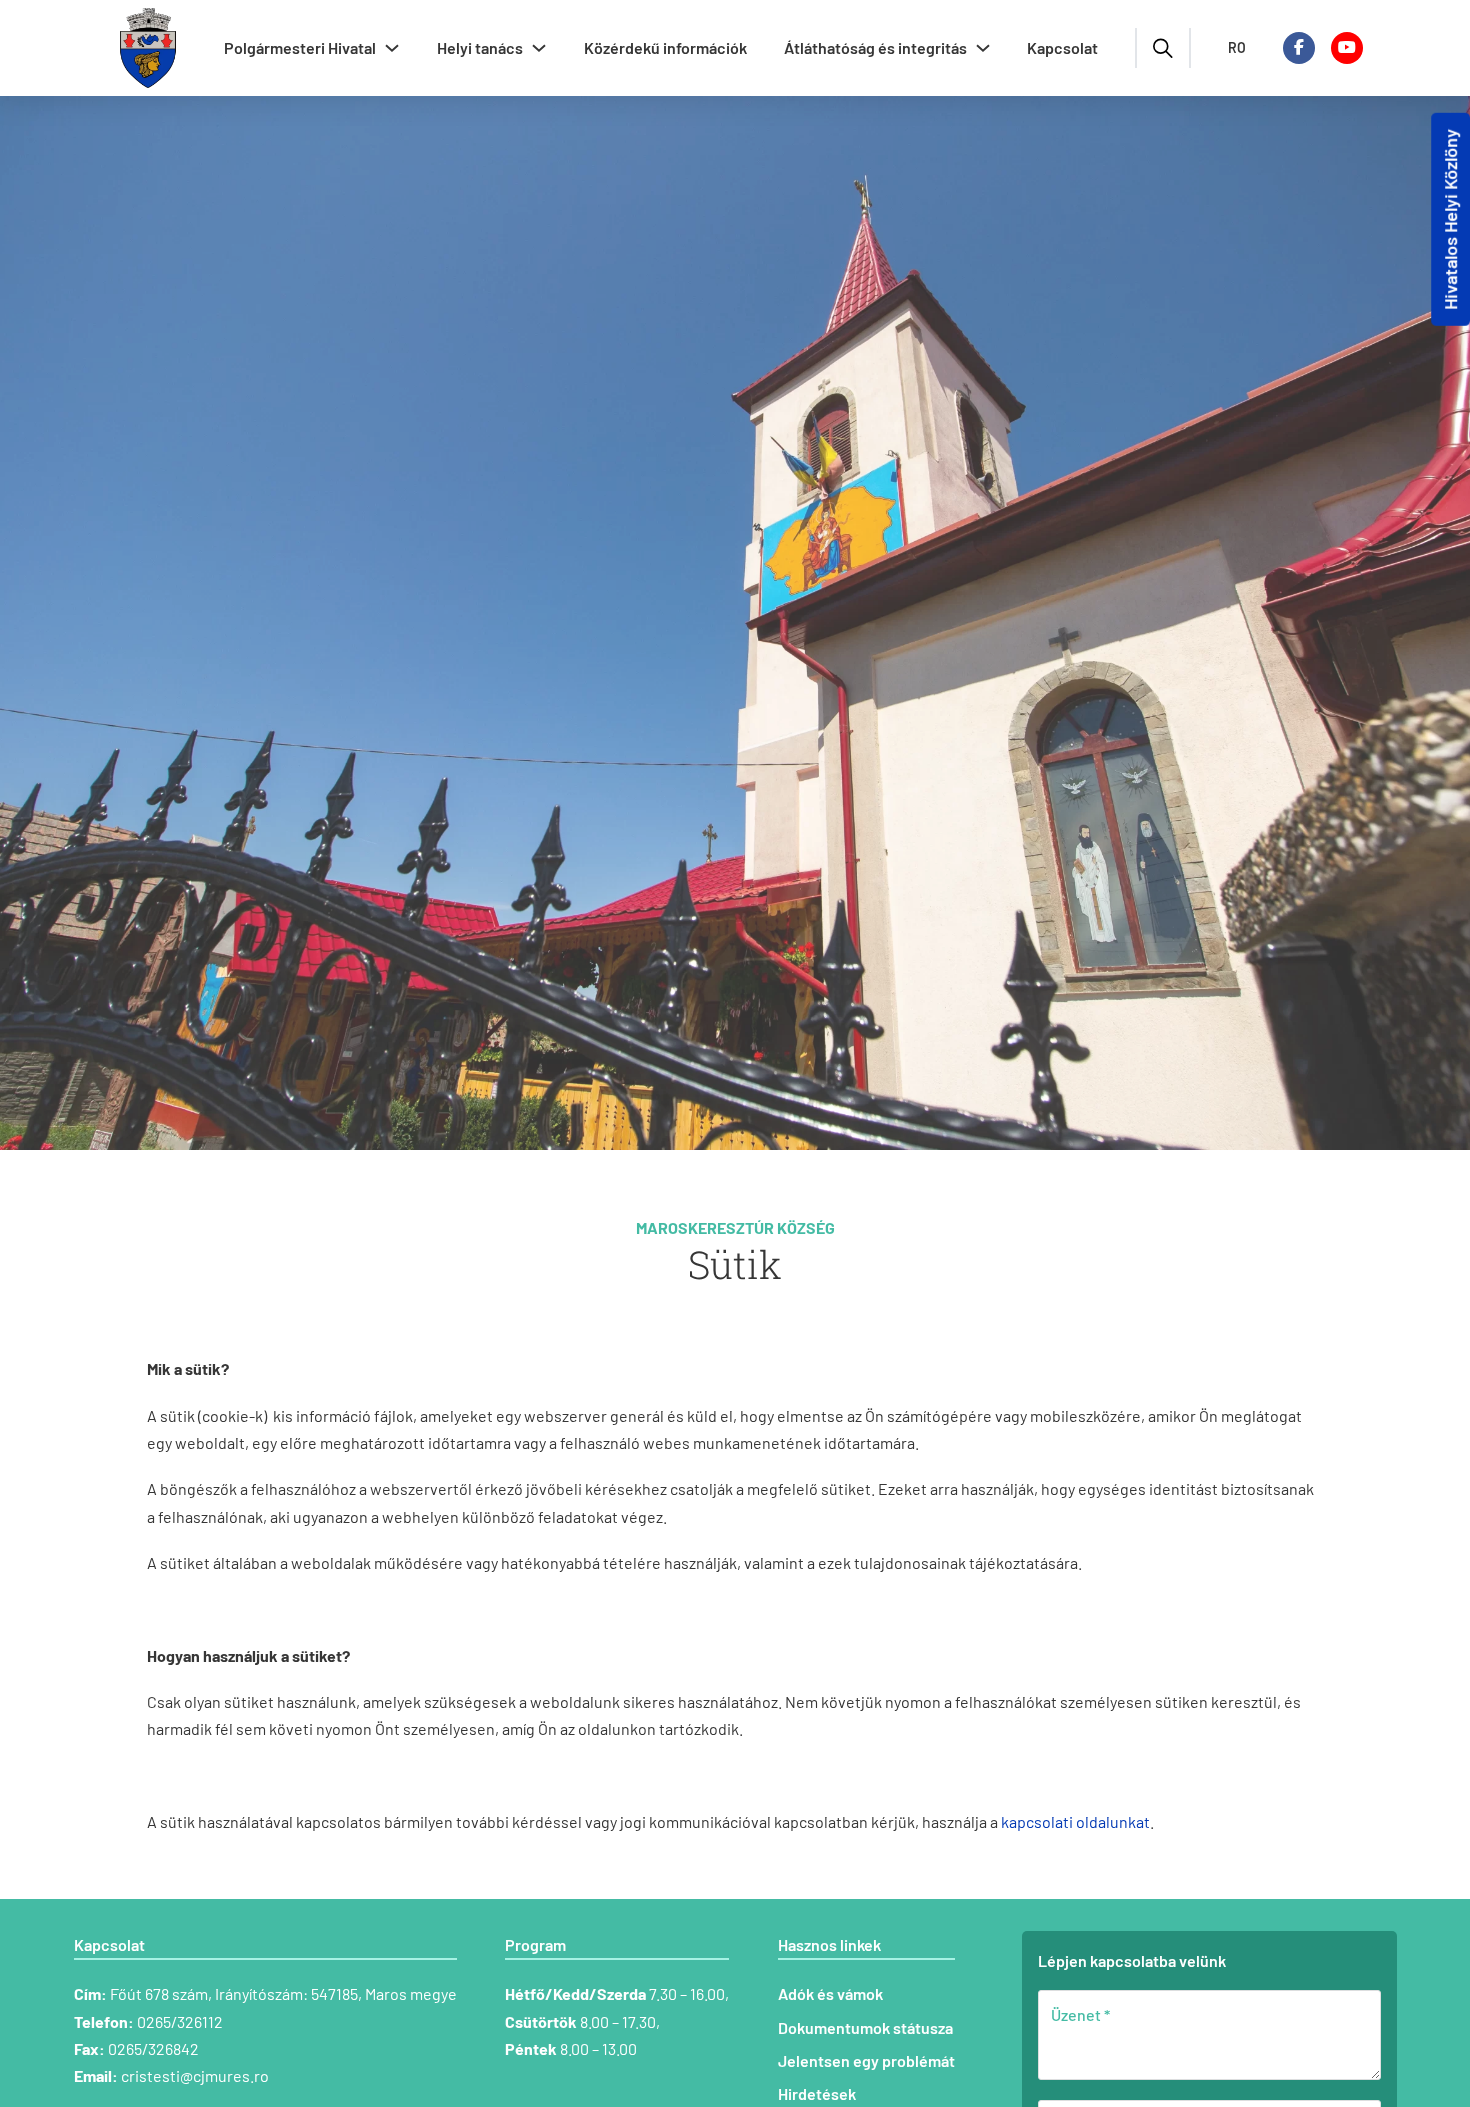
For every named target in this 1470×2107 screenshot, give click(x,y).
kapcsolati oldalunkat (1075, 1821)
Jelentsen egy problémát (866, 2060)
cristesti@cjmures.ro (195, 2075)
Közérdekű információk (665, 47)
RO (1237, 47)
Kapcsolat (1062, 47)
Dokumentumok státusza (865, 2027)
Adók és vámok (830, 1993)
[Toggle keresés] (1163, 48)
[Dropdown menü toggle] (392, 48)
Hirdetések (817, 2093)
